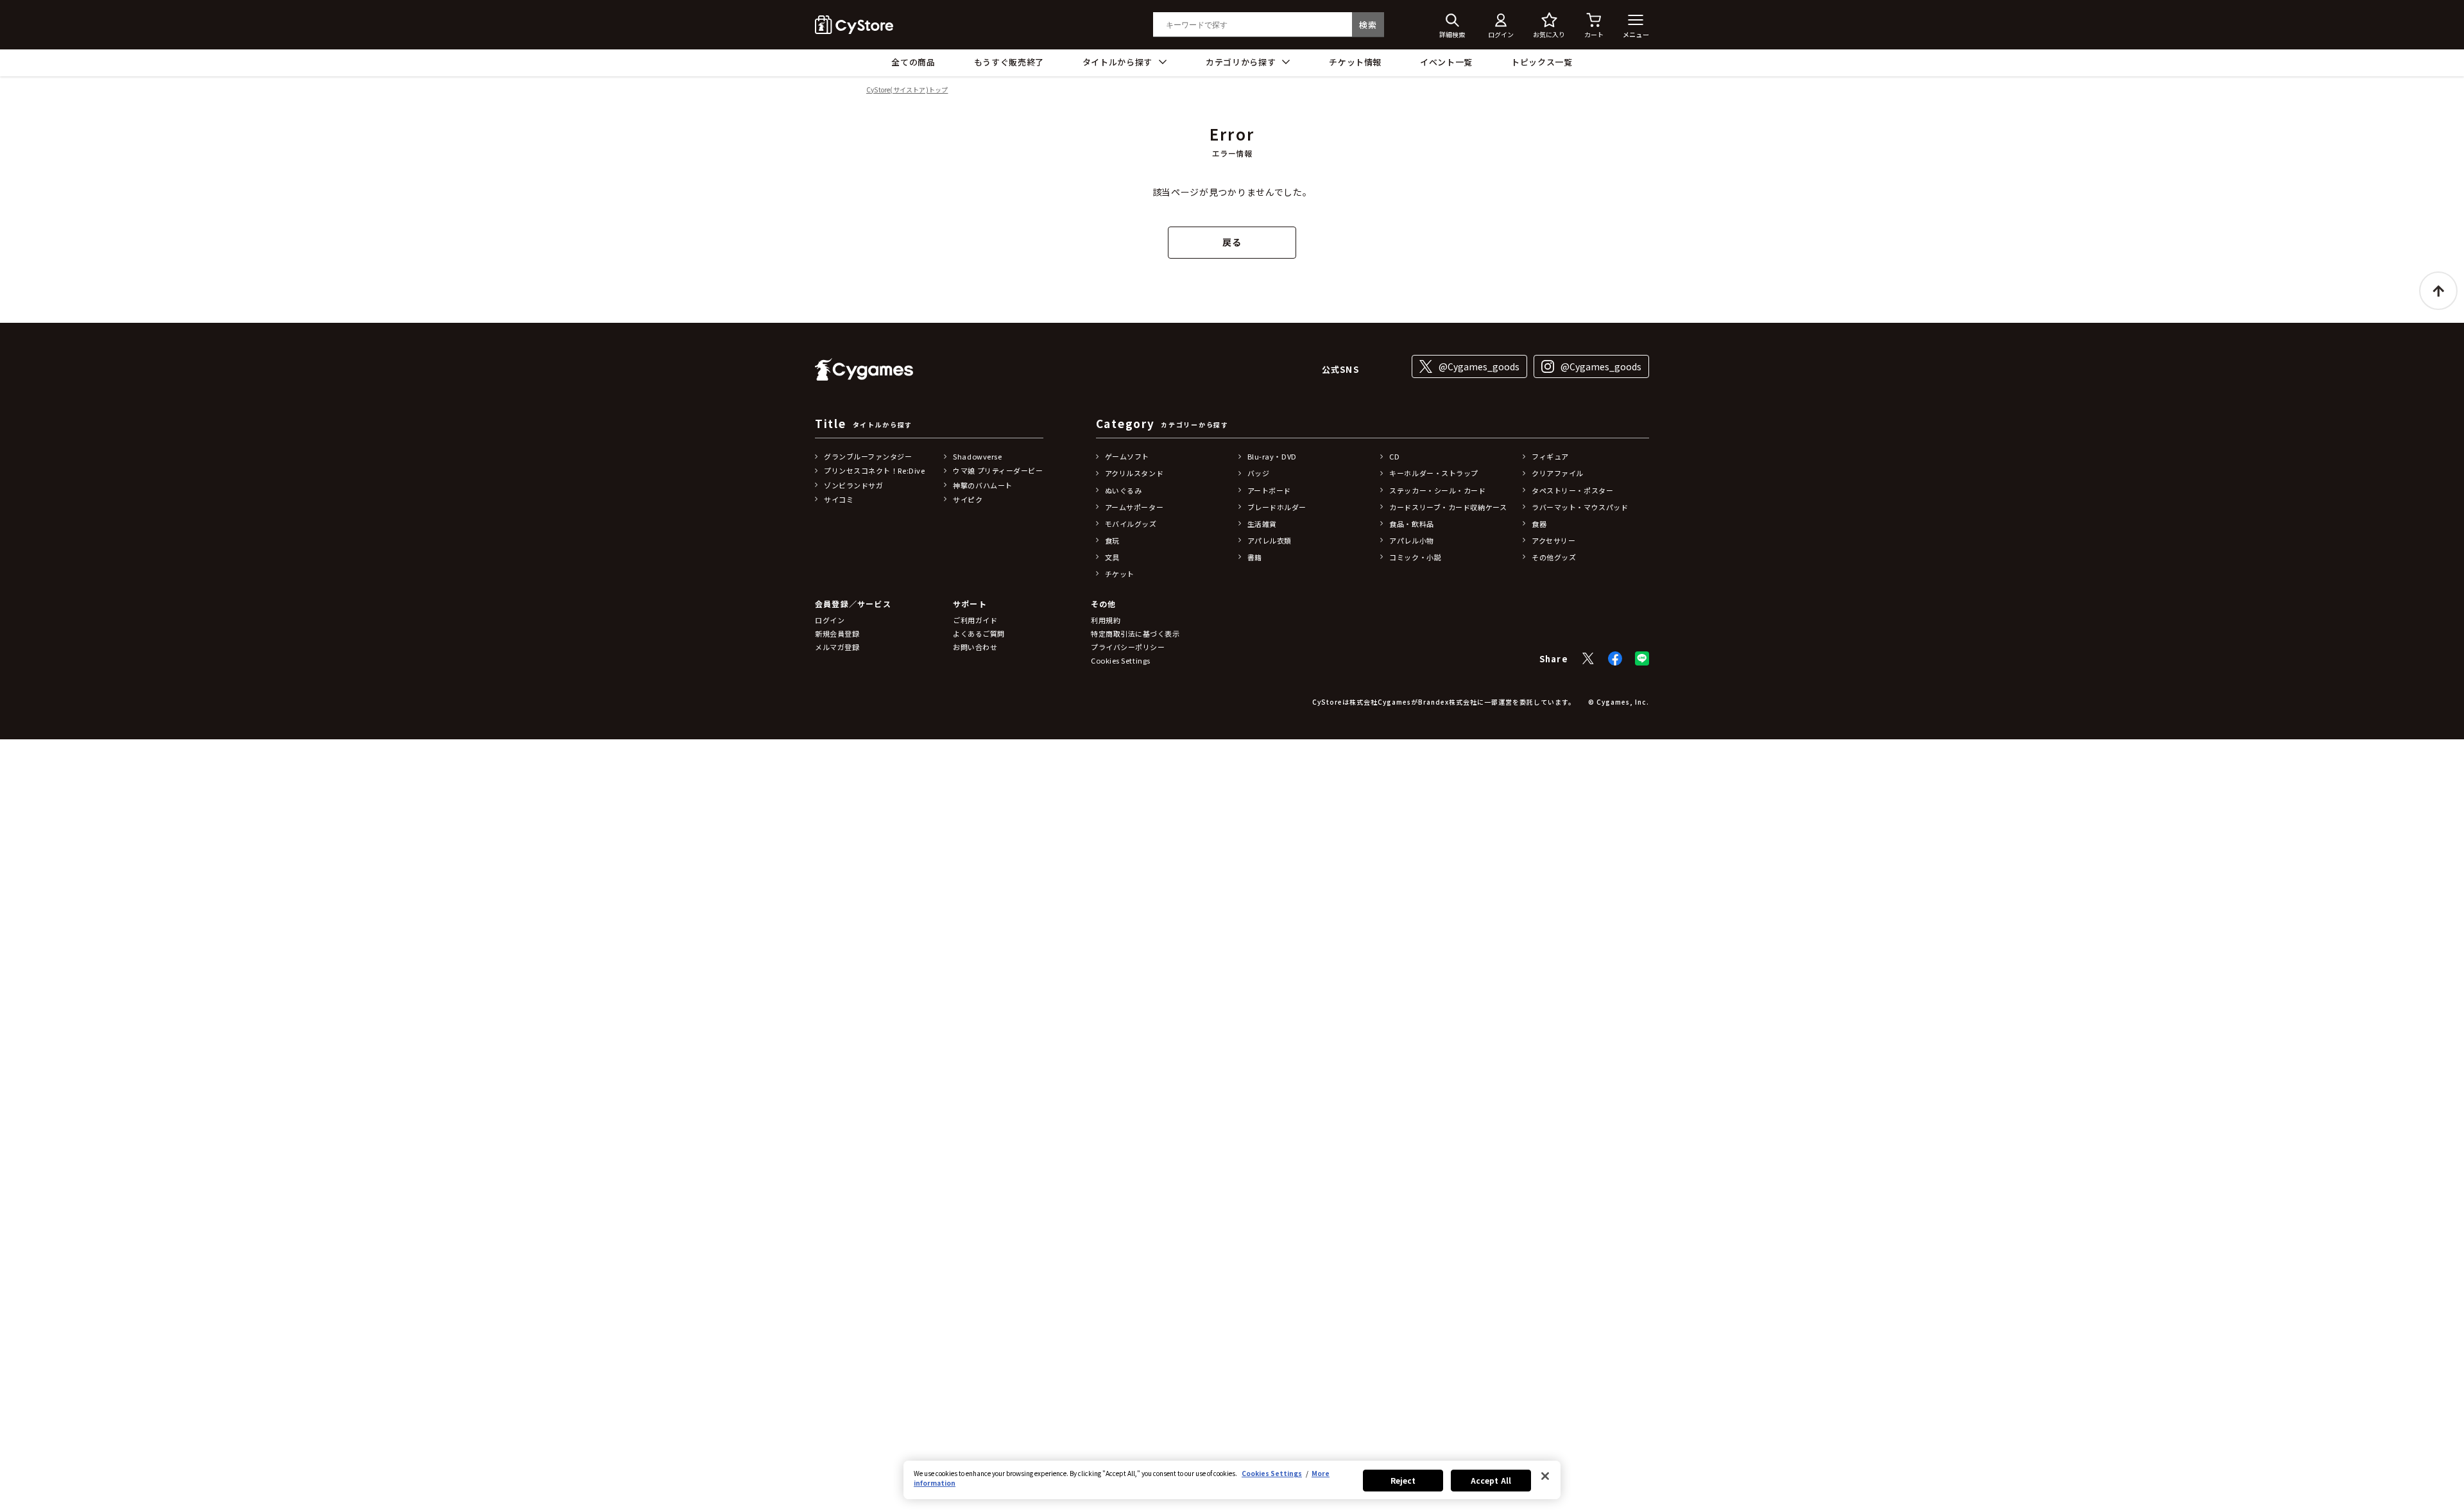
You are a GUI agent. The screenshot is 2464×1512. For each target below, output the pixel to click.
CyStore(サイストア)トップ (907, 90)
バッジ (1259, 473)
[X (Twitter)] (1588, 658)
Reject (1403, 1480)
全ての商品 (913, 62)
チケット (1120, 574)
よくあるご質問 (979, 633)
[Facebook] (1615, 658)
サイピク (968, 499)
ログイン (830, 620)
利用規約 (1106, 620)
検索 (1368, 25)
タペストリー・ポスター (1572, 490)
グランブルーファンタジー (868, 456)
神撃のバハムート (982, 485)
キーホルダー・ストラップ (1434, 473)
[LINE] (1642, 658)
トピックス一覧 (1542, 62)
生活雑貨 (1262, 524)
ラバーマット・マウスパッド (1580, 507)
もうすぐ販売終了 (1009, 62)
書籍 (1255, 557)
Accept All (1491, 1480)
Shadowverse (977, 456)
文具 (1112, 557)
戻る (1232, 242)
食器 (1539, 524)
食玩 (1112, 540)
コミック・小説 (1415, 557)
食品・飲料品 (1411, 524)
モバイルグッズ (1131, 524)
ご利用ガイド (975, 620)
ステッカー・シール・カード (1437, 490)
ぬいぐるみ (1124, 490)
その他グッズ (1554, 557)
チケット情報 (1355, 62)
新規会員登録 (837, 633)
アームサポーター (1134, 507)
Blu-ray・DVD (1272, 456)
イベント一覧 (1446, 62)
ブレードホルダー (1277, 507)
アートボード (1269, 490)
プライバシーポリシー (1128, 647)
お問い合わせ (975, 647)
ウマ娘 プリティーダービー (998, 470)
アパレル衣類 (1270, 540)
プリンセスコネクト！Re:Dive (874, 470)
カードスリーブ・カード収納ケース (1448, 507)
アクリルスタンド (1134, 473)
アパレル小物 (1411, 540)
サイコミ (839, 499)
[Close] (1545, 1476)
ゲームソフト (1127, 456)
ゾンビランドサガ (853, 485)
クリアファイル (1558, 473)
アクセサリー (1553, 540)
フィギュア (1550, 456)
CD (1394, 456)
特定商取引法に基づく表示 (1135, 633)
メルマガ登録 (837, 647)
